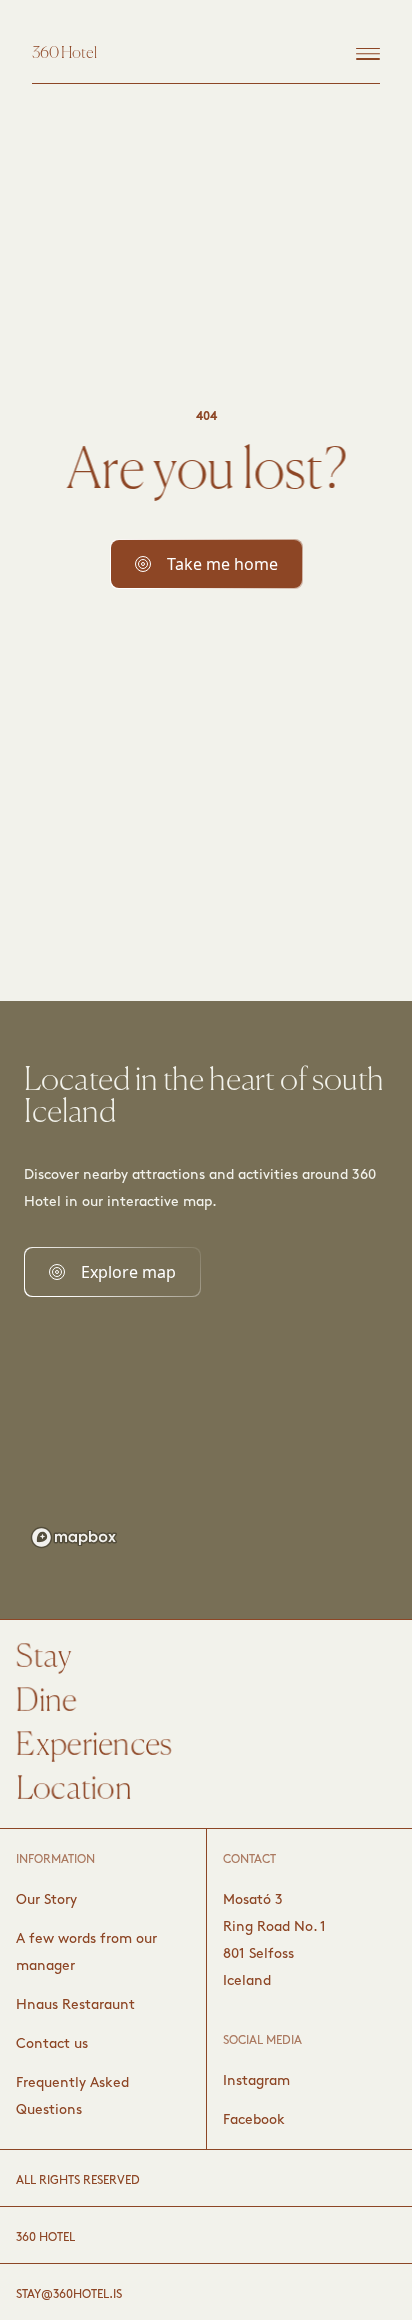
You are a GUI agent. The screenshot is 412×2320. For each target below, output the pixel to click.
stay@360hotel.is (69, 2295)
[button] (206, 564)
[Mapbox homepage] (74, 1537)
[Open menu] (368, 54)
